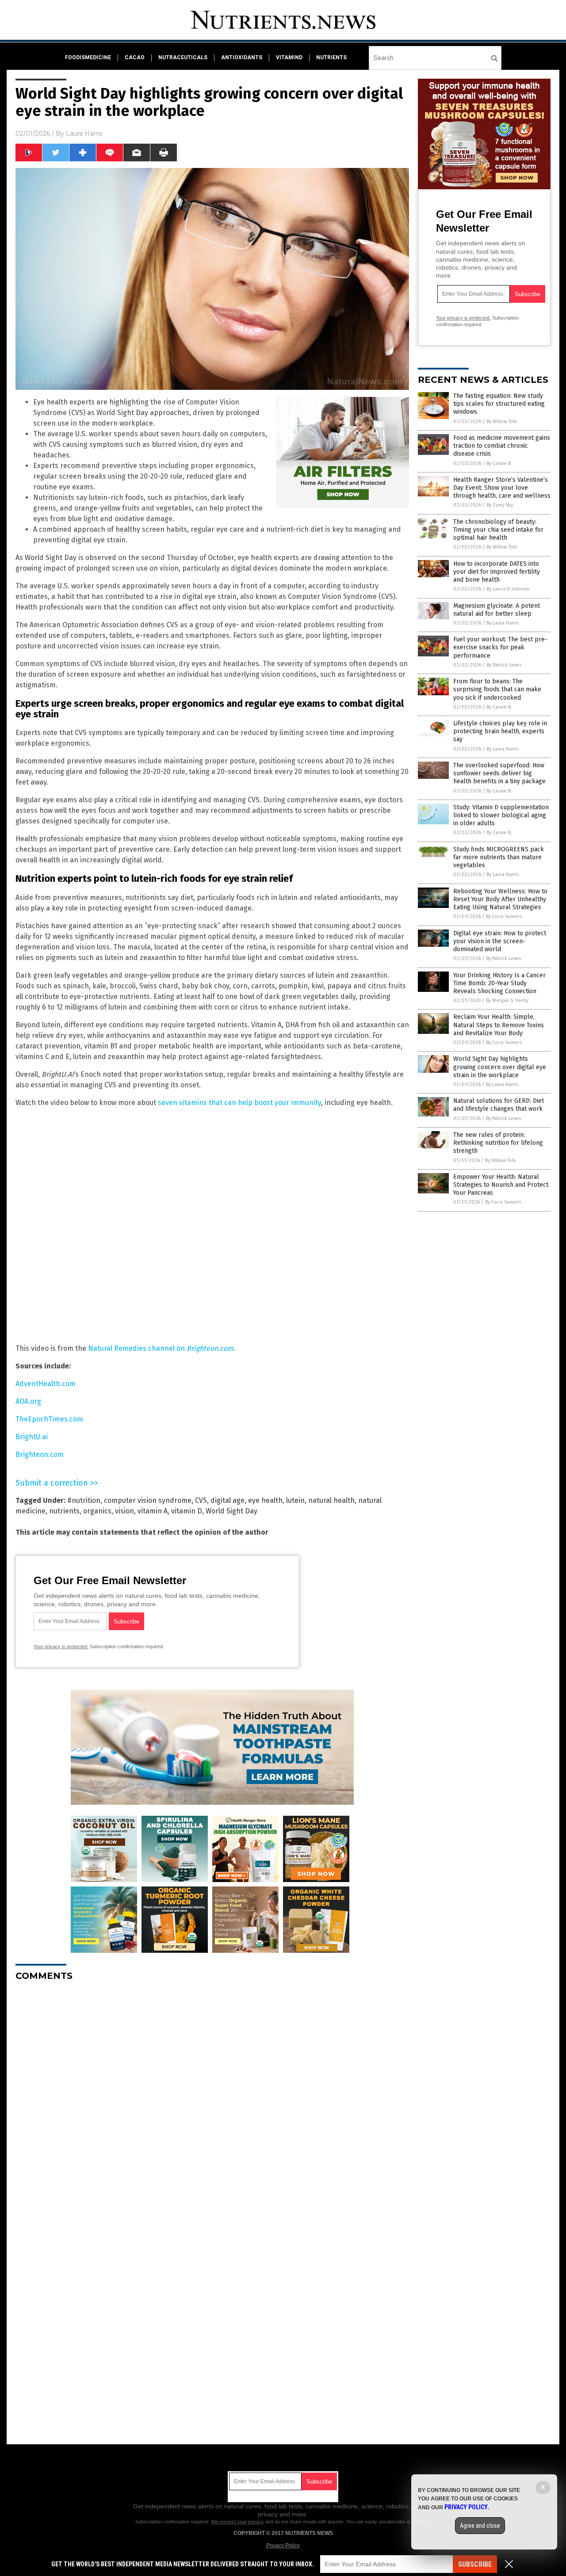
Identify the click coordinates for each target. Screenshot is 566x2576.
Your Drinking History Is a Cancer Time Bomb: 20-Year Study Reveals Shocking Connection (499, 983)
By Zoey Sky (500, 505)
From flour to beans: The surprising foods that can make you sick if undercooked (497, 689)
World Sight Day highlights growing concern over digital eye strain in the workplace (500, 1067)
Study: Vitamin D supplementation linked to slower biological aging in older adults (501, 815)
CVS (201, 1500)
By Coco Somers (504, 916)
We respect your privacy (237, 2522)
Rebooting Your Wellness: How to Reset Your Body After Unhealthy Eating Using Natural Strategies (500, 899)
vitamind (289, 57)
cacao (135, 57)
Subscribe (475, 2564)
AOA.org (28, 1401)
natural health (331, 1500)
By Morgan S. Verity (507, 1000)
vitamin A (153, 1511)
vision (124, 1511)
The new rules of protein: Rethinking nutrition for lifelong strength (498, 1143)
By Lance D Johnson (508, 589)
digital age (228, 1500)
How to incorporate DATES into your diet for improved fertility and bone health (497, 572)
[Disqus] (212, 2099)
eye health (265, 1500)
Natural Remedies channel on (161, 1348)
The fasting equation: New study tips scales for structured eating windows (499, 404)
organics (97, 1511)
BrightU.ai (32, 1437)
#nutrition (84, 1500)
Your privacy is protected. (61, 1646)
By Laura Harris (503, 623)
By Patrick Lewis (504, 665)
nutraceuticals (183, 57)
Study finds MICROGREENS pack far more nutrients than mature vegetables (499, 857)
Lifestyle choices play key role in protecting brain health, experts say (500, 731)
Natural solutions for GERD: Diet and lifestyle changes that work (499, 1105)
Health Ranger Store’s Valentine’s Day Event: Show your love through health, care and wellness (502, 488)
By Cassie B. (499, 463)
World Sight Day (231, 1511)
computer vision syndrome (148, 1500)
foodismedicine (88, 57)
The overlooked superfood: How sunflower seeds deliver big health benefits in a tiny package (499, 773)
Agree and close (480, 2526)
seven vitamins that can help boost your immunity (239, 1103)
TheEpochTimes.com (49, 1419)
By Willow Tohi (502, 421)
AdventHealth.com (46, 1384)
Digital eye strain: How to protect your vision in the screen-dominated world (500, 941)
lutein (295, 1500)
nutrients (331, 57)
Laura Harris (84, 133)
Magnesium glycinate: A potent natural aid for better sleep (497, 610)
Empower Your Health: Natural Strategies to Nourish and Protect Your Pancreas (501, 1185)
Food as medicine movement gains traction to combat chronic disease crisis (502, 446)
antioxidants (242, 57)
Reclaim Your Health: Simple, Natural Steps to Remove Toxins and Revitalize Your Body (499, 1025)
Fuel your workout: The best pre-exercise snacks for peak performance (500, 647)
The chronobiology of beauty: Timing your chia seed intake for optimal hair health (498, 530)
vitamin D (187, 1511)
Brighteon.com (40, 1454)
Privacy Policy (283, 2546)
